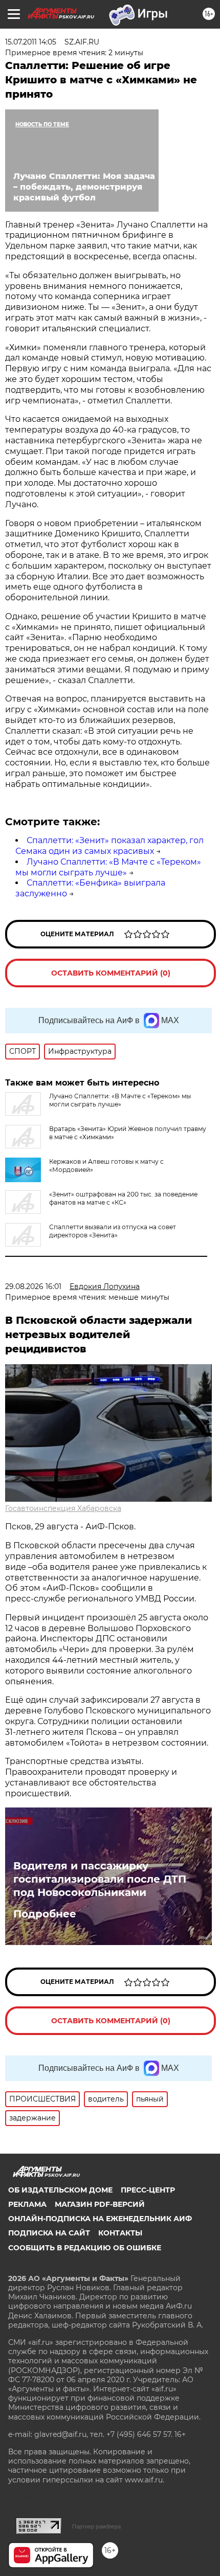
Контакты (120, 2233)
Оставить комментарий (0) (111, 973)
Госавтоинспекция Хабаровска (63, 1508)
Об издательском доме (60, 2190)
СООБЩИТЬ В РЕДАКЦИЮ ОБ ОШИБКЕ (85, 2248)
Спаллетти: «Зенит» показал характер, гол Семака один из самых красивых (109, 846)
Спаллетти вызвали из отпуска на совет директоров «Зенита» (113, 1231)
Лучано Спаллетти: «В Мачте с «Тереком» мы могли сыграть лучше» (108, 867)
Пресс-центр (148, 2190)
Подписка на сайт (49, 2233)
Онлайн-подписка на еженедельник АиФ (100, 2219)
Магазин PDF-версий (100, 2204)
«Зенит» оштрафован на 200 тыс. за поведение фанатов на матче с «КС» (123, 1198)
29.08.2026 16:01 (33, 1286)
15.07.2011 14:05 (31, 42)
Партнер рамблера (96, 2526)
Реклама (27, 2204)
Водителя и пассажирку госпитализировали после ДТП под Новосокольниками (100, 1879)
